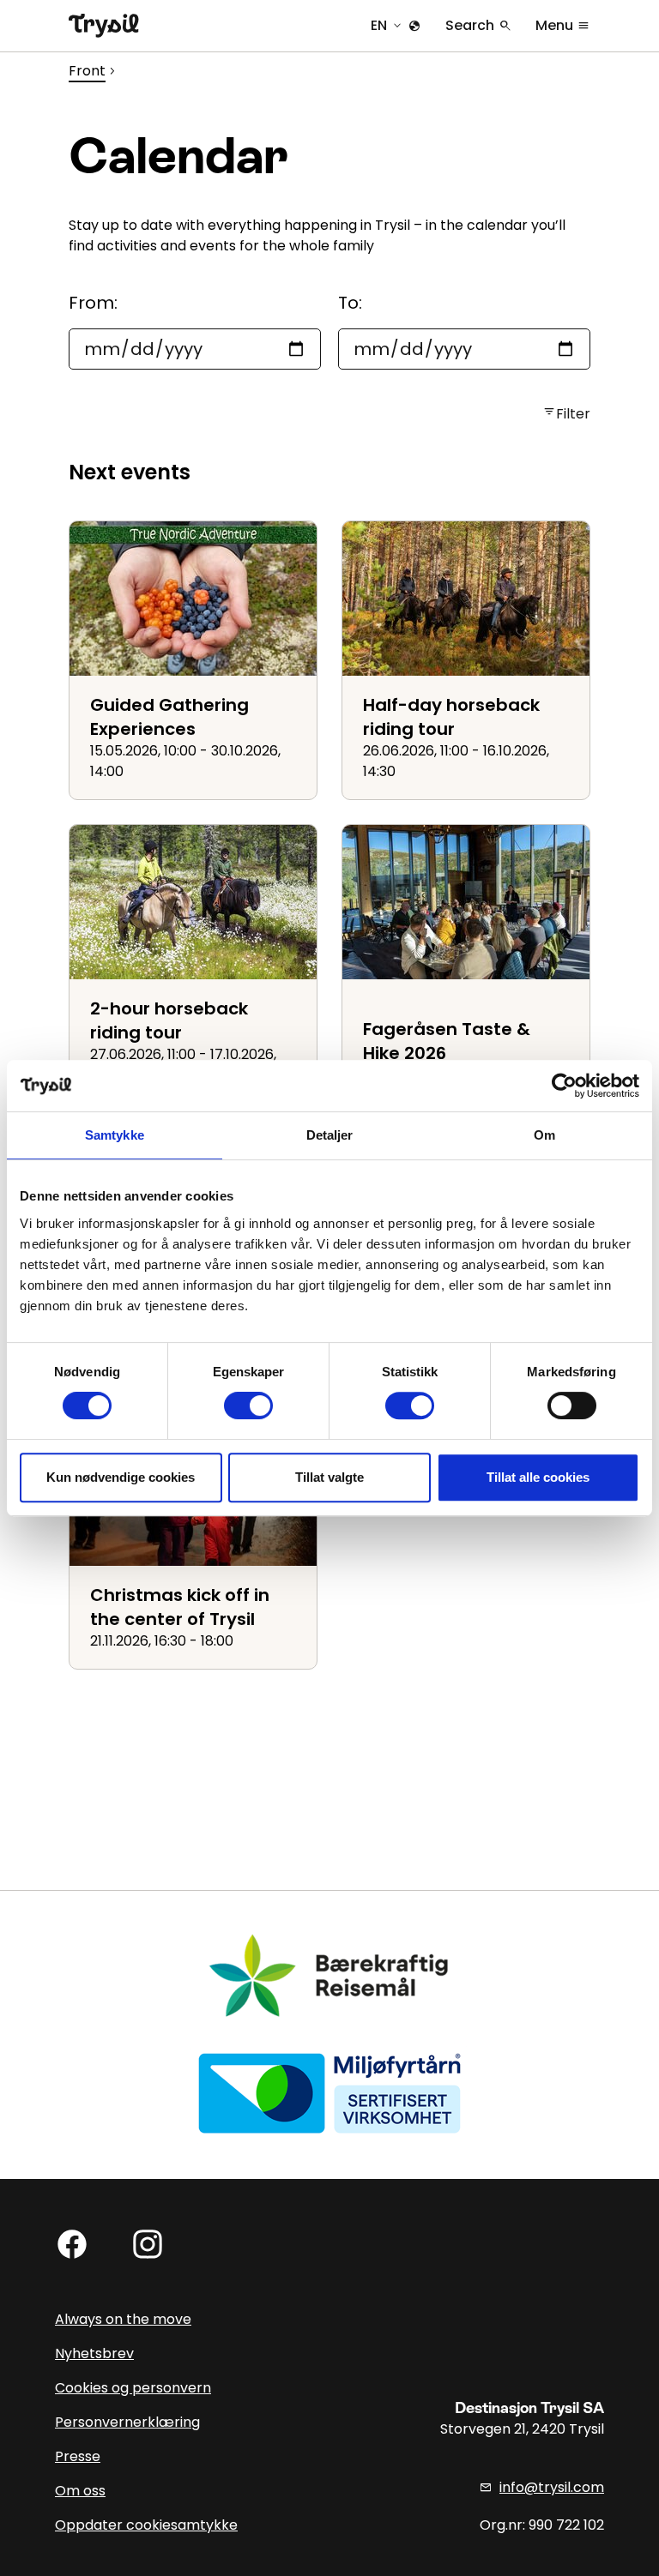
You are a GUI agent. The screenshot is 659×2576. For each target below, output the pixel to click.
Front (87, 71)
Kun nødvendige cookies (121, 1477)
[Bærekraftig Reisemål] (329, 1975)
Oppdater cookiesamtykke (146, 2525)
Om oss (80, 2491)
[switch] (248, 1405)
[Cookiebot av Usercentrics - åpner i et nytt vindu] (564, 1086)
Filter (566, 414)
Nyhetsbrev (94, 2353)
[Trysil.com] (104, 26)
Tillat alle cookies (538, 1477)
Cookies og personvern (133, 2388)
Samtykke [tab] (115, 1135)
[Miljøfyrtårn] (329, 2092)
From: (93, 303)
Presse (78, 2456)
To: (350, 303)
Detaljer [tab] (330, 1135)
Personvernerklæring (127, 2422)
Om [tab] (544, 1135)
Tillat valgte (329, 1477)
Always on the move (123, 2319)
